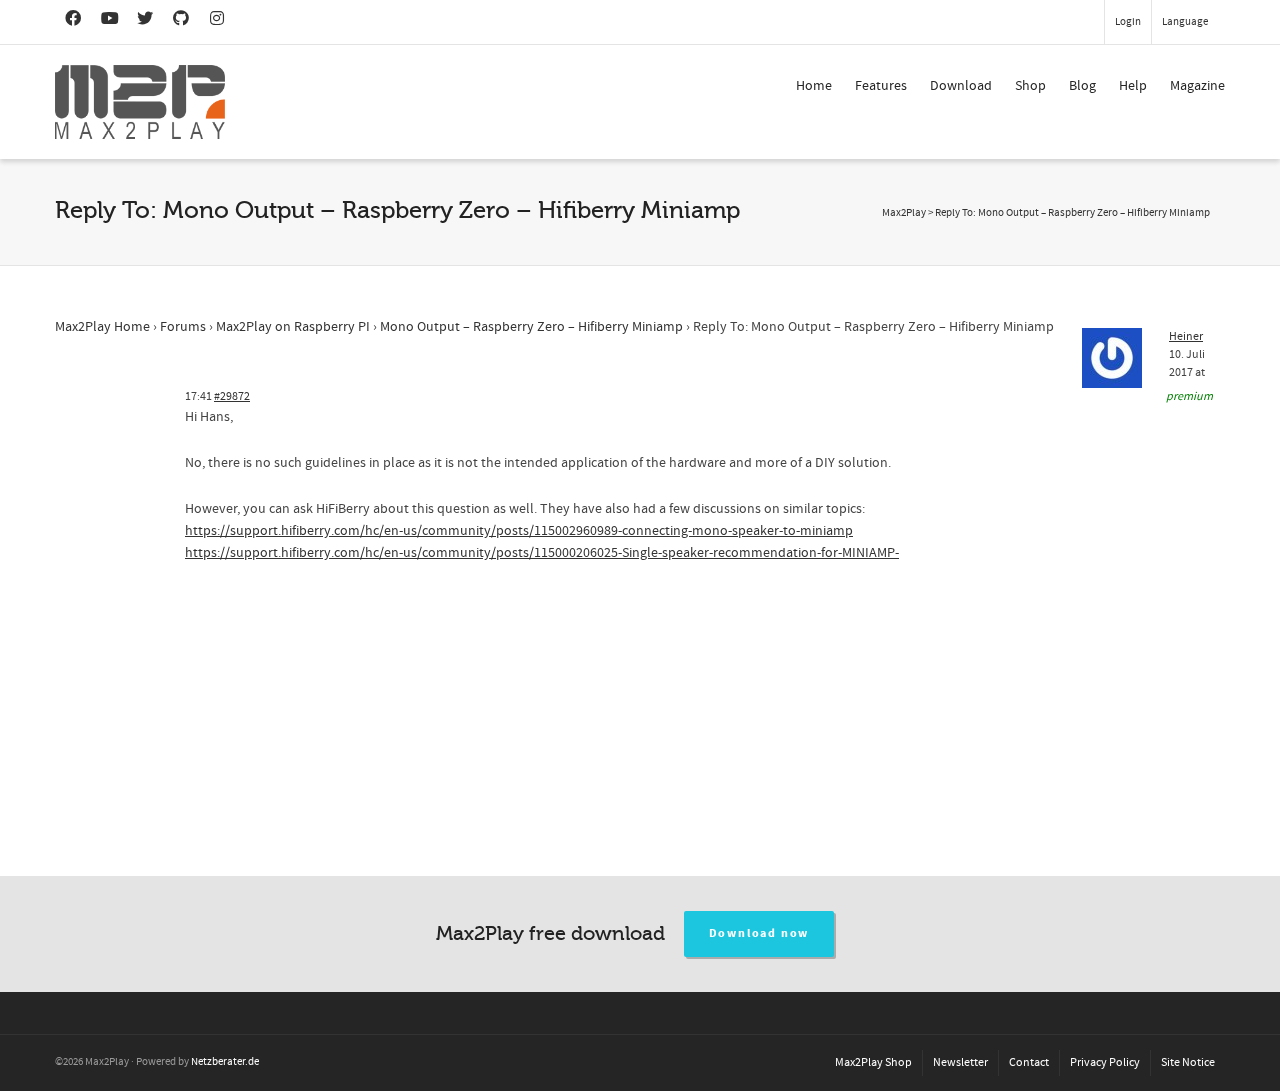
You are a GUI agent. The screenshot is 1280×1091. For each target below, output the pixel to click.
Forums (183, 327)
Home (814, 86)
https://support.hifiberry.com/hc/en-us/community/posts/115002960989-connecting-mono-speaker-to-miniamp (519, 531)
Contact (1029, 1062)
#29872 (232, 396)
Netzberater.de (225, 1062)
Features (881, 86)
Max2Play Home (102, 327)
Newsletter (960, 1062)
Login (1128, 22)
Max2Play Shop (873, 1062)
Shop (1030, 86)
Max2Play (904, 213)
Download (961, 86)
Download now (759, 933)
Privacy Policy (1105, 1062)
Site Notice (1188, 1062)
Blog (1082, 86)
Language (1185, 22)
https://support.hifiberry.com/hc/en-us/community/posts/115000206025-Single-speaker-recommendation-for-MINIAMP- (542, 553)
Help (1133, 86)
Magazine (1197, 86)
